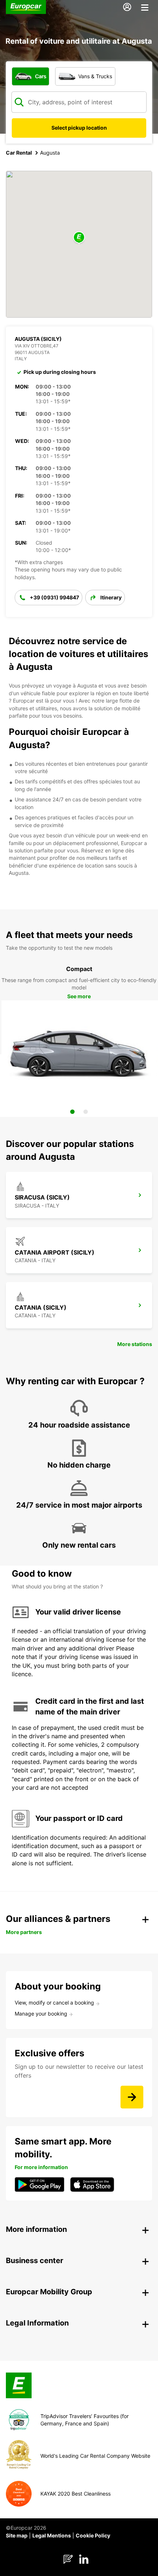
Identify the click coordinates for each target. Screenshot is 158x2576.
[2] (86, 1112)
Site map (17, 2535)
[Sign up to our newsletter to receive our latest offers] (132, 2097)
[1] (72, 1112)
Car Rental (19, 153)
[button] (79, 238)
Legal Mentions (52, 2535)
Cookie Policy (93, 2535)
